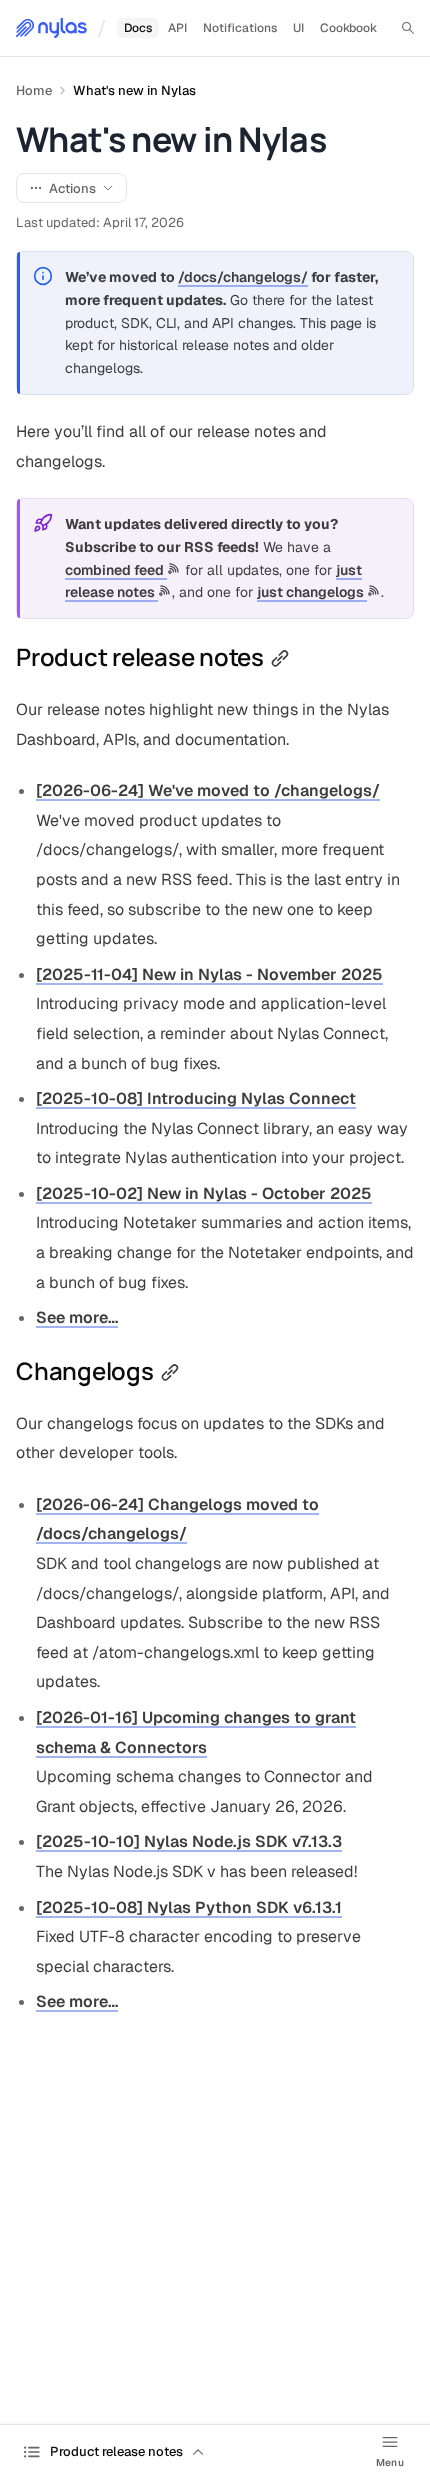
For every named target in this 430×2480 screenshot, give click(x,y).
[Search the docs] (408, 28)
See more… (77, 1317)
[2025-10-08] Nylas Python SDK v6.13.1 (189, 1907)
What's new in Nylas (134, 90)
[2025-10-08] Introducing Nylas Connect (196, 1098)
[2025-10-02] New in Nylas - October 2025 (204, 1193)
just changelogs (312, 592)
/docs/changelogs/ (243, 277)
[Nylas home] (51, 28)
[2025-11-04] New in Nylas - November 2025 (209, 974)
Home (34, 90)
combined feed (116, 570)
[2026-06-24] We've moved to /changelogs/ (208, 790)
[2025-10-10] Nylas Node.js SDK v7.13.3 (189, 1841)
